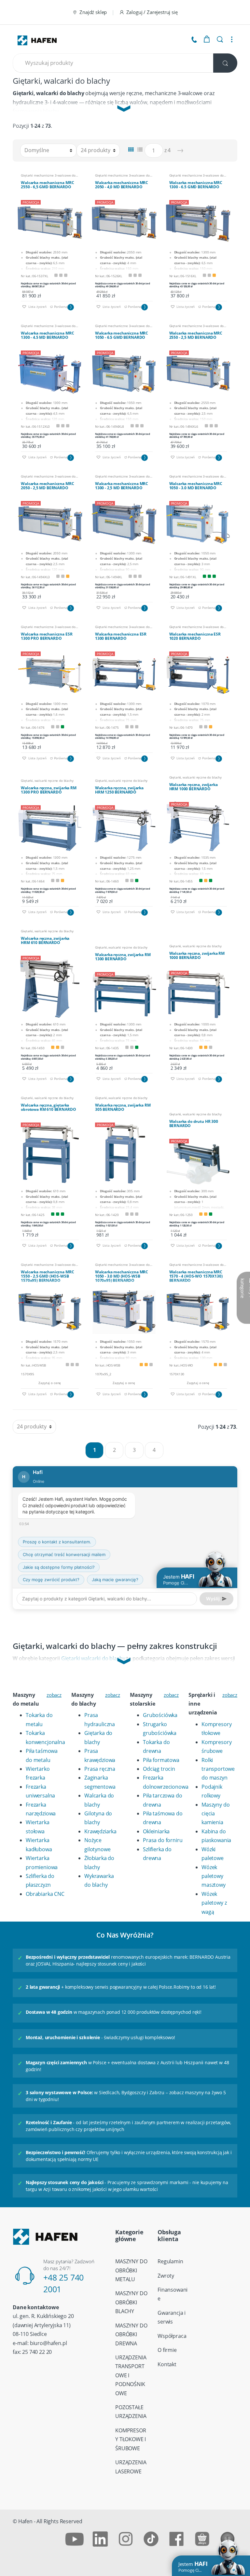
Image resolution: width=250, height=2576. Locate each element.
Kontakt (167, 2364)
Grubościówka (160, 1715)
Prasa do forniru (163, 1840)
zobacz (54, 1695)
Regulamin (170, 2261)
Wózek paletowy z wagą (214, 1903)
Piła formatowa (161, 1760)
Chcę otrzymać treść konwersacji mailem (64, 1554)
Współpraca (172, 2336)
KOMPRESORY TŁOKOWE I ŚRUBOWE (131, 2439)
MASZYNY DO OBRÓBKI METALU (131, 2270)
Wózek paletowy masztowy (214, 1876)
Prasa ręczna (100, 1769)
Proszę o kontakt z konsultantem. (57, 1542)
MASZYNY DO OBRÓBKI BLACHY (131, 2302)
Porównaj (61, 307)
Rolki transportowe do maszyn (218, 1769)
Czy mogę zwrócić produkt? (51, 1580)
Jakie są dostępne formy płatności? (59, 1567)
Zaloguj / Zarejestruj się (152, 12)
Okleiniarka (156, 1831)
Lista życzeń (37, 307)
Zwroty (166, 2276)
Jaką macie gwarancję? (115, 1580)
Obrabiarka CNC (45, 1894)
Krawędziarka (100, 1831)
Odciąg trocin (159, 1769)
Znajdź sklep (93, 12)
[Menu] (232, 39)
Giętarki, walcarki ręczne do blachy (47, 781)
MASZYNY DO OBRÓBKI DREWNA (131, 2334)
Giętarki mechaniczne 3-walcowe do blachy (50, 176)
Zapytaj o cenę (50, 1383)
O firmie (167, 2350)
